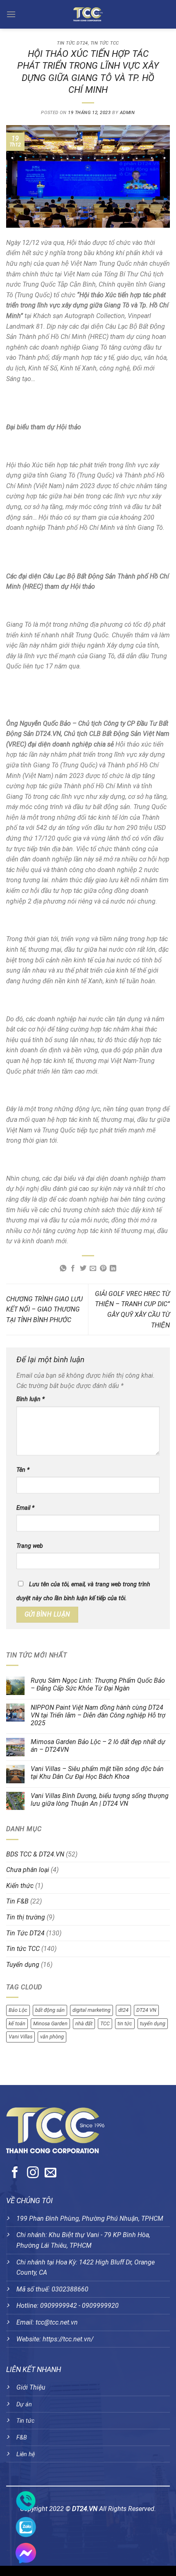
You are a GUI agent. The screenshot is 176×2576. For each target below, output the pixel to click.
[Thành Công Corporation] (88, 14)
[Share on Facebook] (73, 1269)
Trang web (30, 1546)
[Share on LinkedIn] (113, 1269)
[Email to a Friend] (93, 1269)
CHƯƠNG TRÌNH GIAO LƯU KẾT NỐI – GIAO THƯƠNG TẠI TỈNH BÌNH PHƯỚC (44, 1309)
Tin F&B (17, 1901)
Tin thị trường (26, 1917)
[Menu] (11, 14)
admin (127, 113)
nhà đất (84, 2023)
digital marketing (91, 2010)
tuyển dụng (153, 2023)
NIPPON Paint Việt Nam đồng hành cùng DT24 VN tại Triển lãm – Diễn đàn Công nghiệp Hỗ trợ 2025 (98, 1715)
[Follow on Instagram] (33, 2173)
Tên (23, 1470)
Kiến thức (20, 1886)
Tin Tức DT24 (72, 43)
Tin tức (25, 2421)
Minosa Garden (50, 2023)
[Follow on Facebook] (15, 2173)
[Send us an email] (51, 2173)
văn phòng (52, 2037)
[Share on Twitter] (83, 1269)
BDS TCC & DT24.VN (35, 1854)
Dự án (24, 2404)
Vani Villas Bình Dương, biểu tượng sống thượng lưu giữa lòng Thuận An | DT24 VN (100, 1800)
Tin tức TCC (105, 43)
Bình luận (30, 1399)
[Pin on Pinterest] (103, 1269)
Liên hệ (26, 2454)
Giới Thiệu (31, 2387)
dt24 (123, 2010)
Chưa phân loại (28, 1870)
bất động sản (50, 2010)
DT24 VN (146, 2010)
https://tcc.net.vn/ (68, 2339)
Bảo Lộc (18, 2010)
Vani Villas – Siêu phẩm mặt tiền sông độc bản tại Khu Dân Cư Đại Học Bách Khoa (97, 1773)
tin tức (125, 2023)
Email (25, 1508)
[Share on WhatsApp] (63, 1269)
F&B (22, 2438)
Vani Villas (20, 2037)
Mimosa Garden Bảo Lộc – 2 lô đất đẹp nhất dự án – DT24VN (98, 1746)
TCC (105, 2023)
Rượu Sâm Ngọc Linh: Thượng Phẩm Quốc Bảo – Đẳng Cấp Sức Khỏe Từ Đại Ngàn (98, 1684)
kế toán (17, 2023)
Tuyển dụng (23, 1965)
